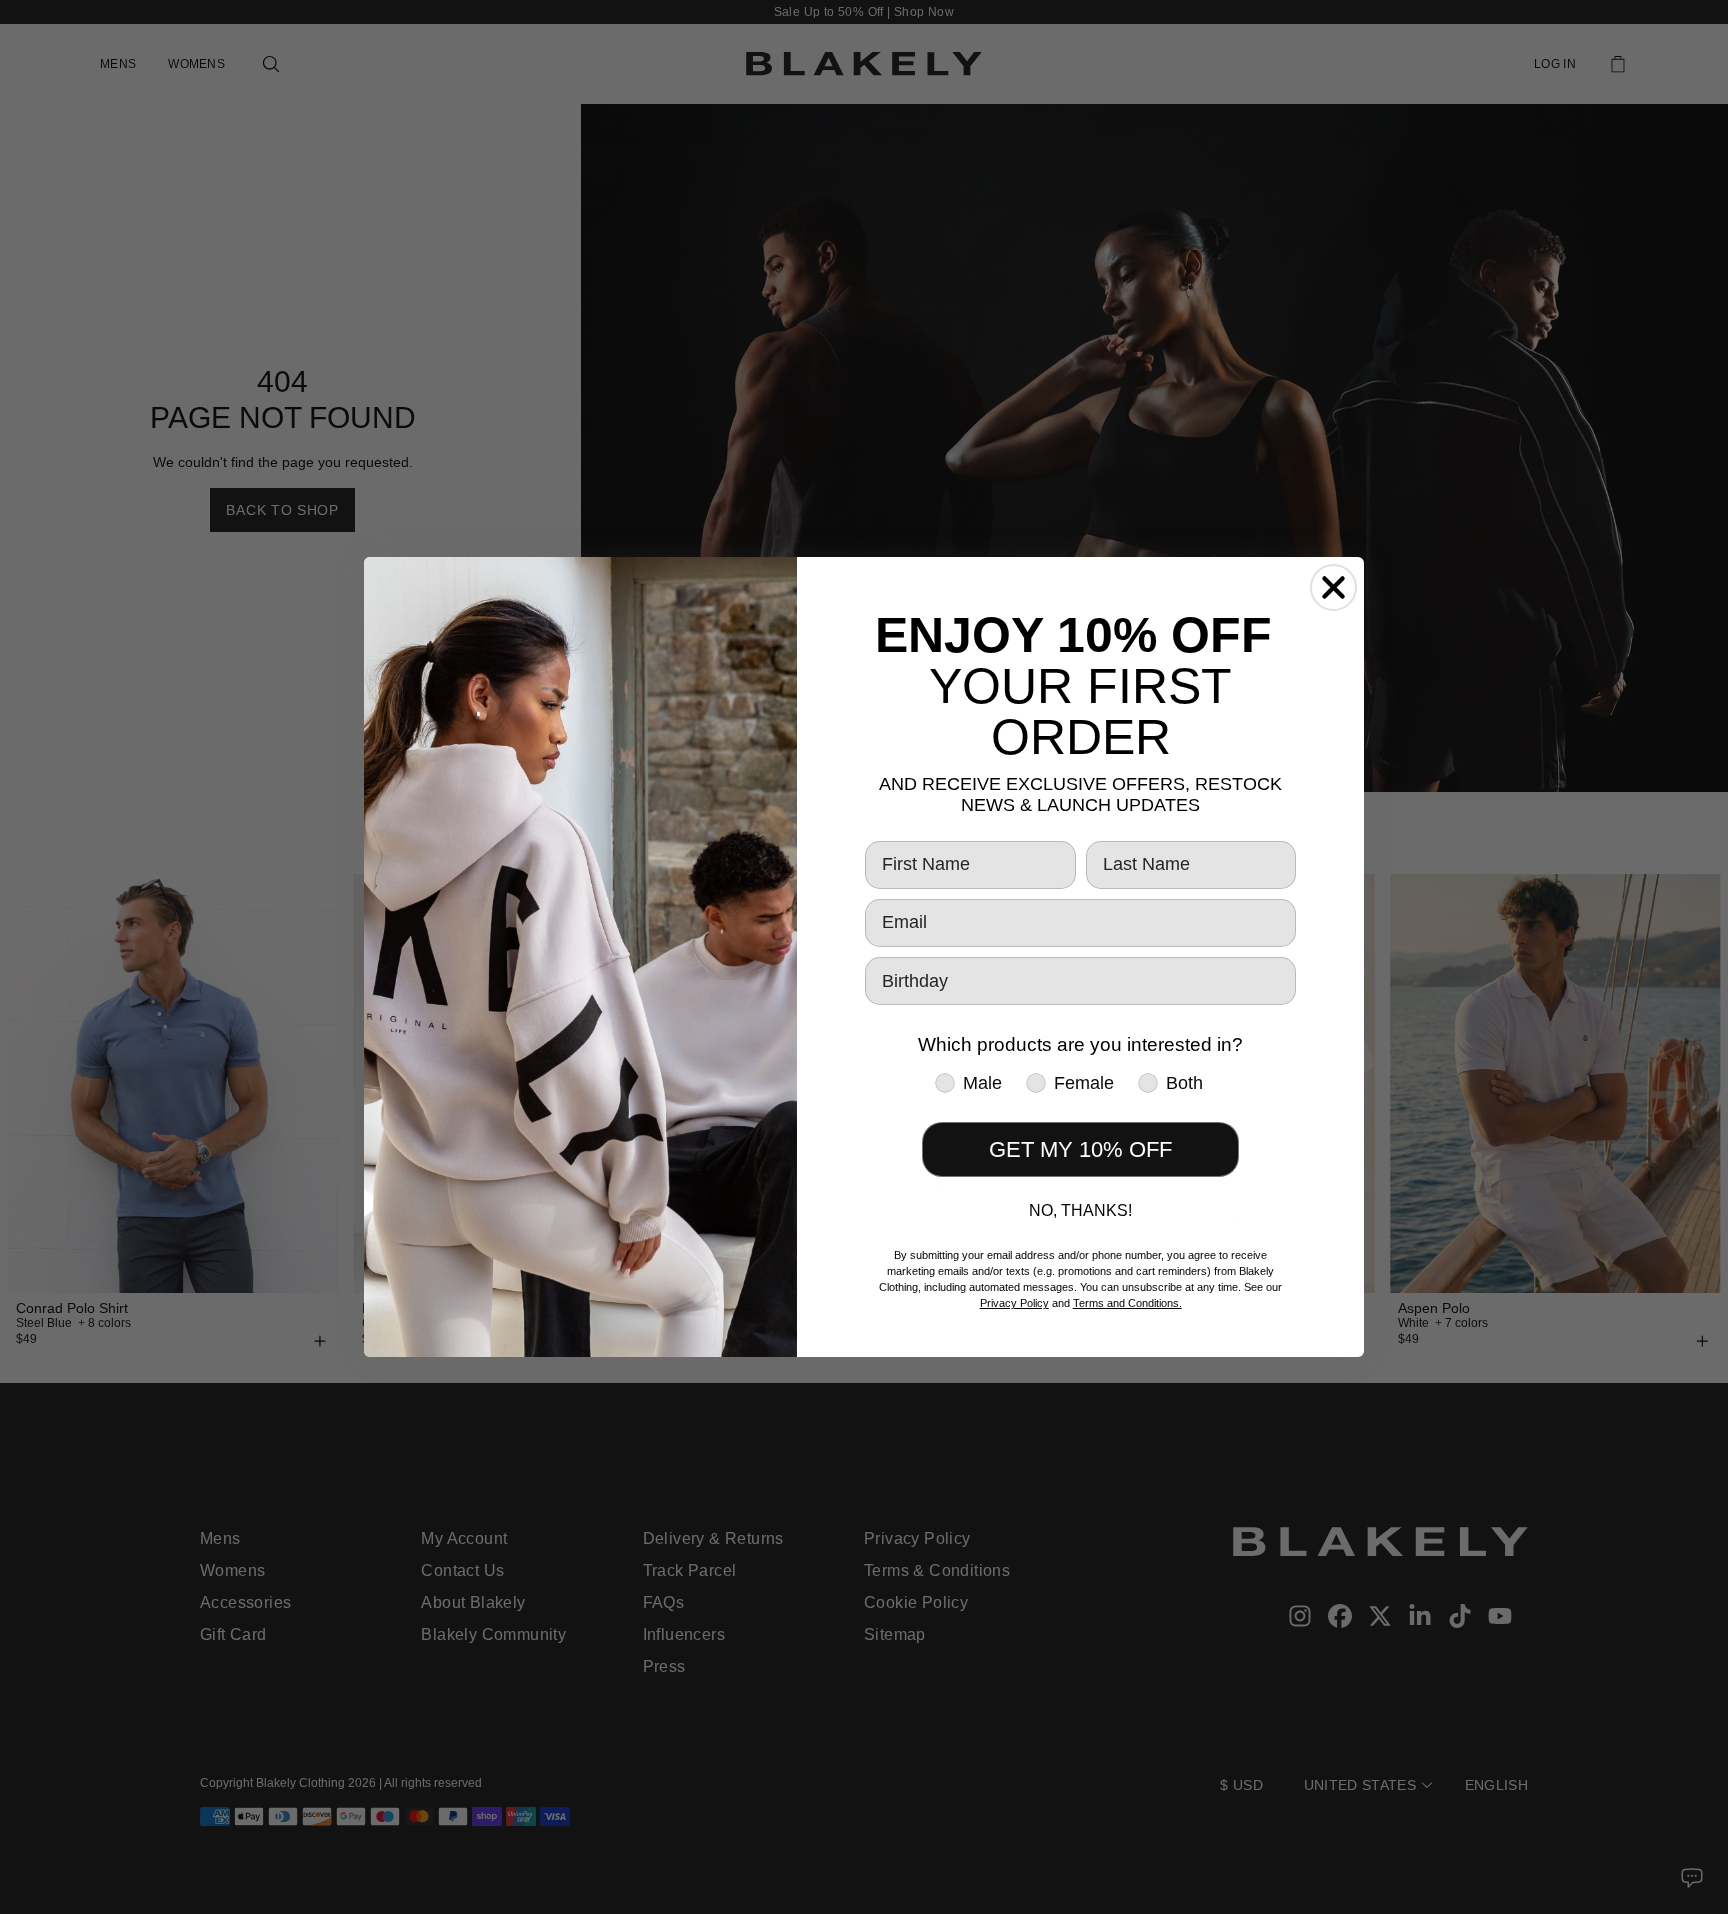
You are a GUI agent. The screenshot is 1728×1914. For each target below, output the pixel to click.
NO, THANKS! (1080, 1210)
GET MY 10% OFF (1080, 1149)
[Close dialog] (1333, 587)
